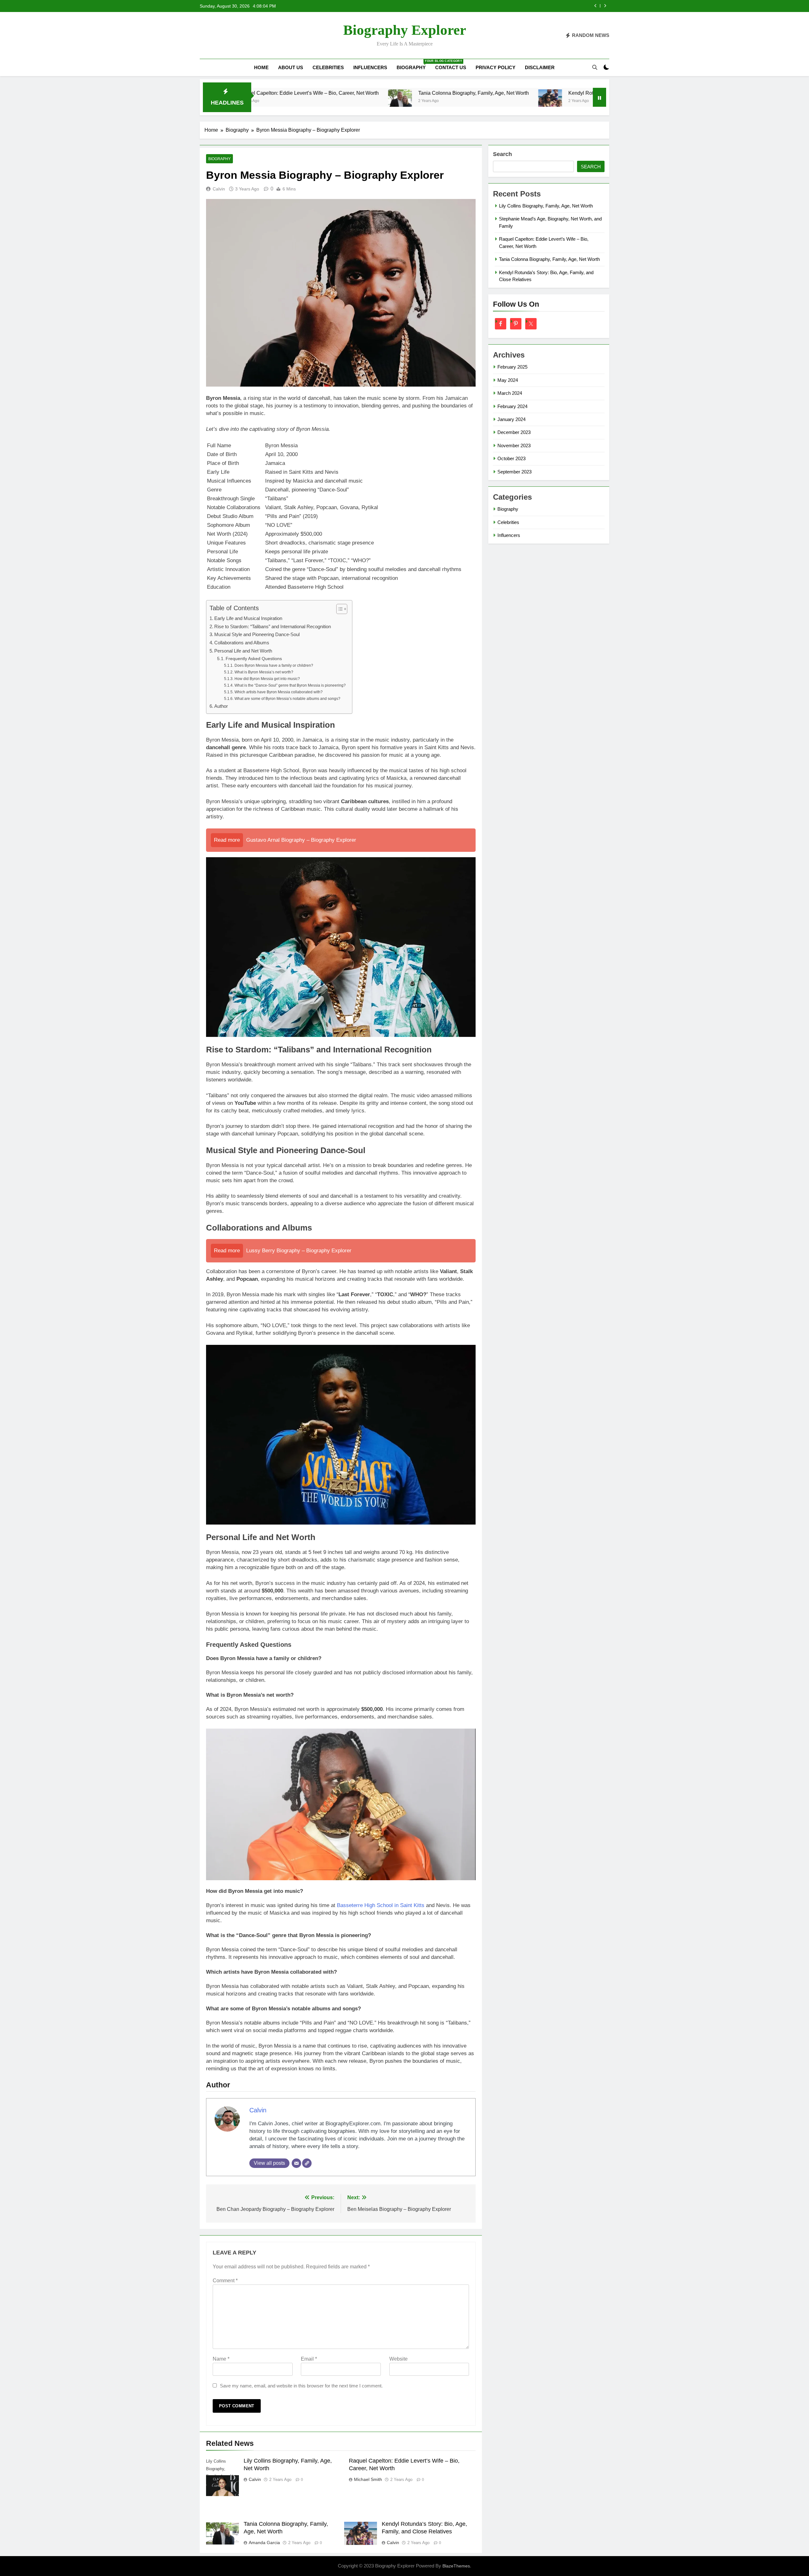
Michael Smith (368, 2479)
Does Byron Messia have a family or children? (274, 665)
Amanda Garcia (264, 2543)
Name (221, 2359)
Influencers (370, 67)
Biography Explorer (405, 30)
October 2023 (511, 458)
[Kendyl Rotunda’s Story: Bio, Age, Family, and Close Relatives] (422, 101)
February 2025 (512, 367)
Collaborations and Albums (242, 643)
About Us (291, 67)
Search (502, 154)
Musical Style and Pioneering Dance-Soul (257, 634)
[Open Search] (595, 67)
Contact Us (451, 67)
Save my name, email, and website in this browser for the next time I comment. (301, 2386)
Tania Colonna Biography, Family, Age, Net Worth (529, 6)
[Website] (307, 2163)
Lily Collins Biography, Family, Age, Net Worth (546, 206)
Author (221, 706)
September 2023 (514, 472)
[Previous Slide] (596, 6)
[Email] (296, 2163)
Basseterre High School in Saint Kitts (381, 1905)
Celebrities (328, 67)
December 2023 (514, 432)
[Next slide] (605, 6)
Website (398, 2359)
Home (261, 67)
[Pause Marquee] (599, 97)
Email (309, 2359)
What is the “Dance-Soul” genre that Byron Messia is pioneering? (290, 685)
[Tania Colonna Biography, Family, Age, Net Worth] (272, 101)
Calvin (219, 189)
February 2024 (512, 406)
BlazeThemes (456, 2566)
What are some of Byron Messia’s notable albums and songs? (287, 699)
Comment (225, 2281)
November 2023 (514, 445)
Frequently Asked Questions (254, 659)
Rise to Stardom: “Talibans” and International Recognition (273, 626)
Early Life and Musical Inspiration (248, 618)
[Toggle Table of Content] (339, 609)
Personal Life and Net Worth (243, 651)
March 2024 (510, 393)
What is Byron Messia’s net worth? (264, 672)
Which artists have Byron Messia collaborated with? (278, 692)
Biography (414, 65)
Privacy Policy (496, 67)
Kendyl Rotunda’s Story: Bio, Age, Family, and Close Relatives (511, 93)
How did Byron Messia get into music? (267, 679)
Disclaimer (540, 67)
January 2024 (511, 419)
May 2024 (508, 380)
